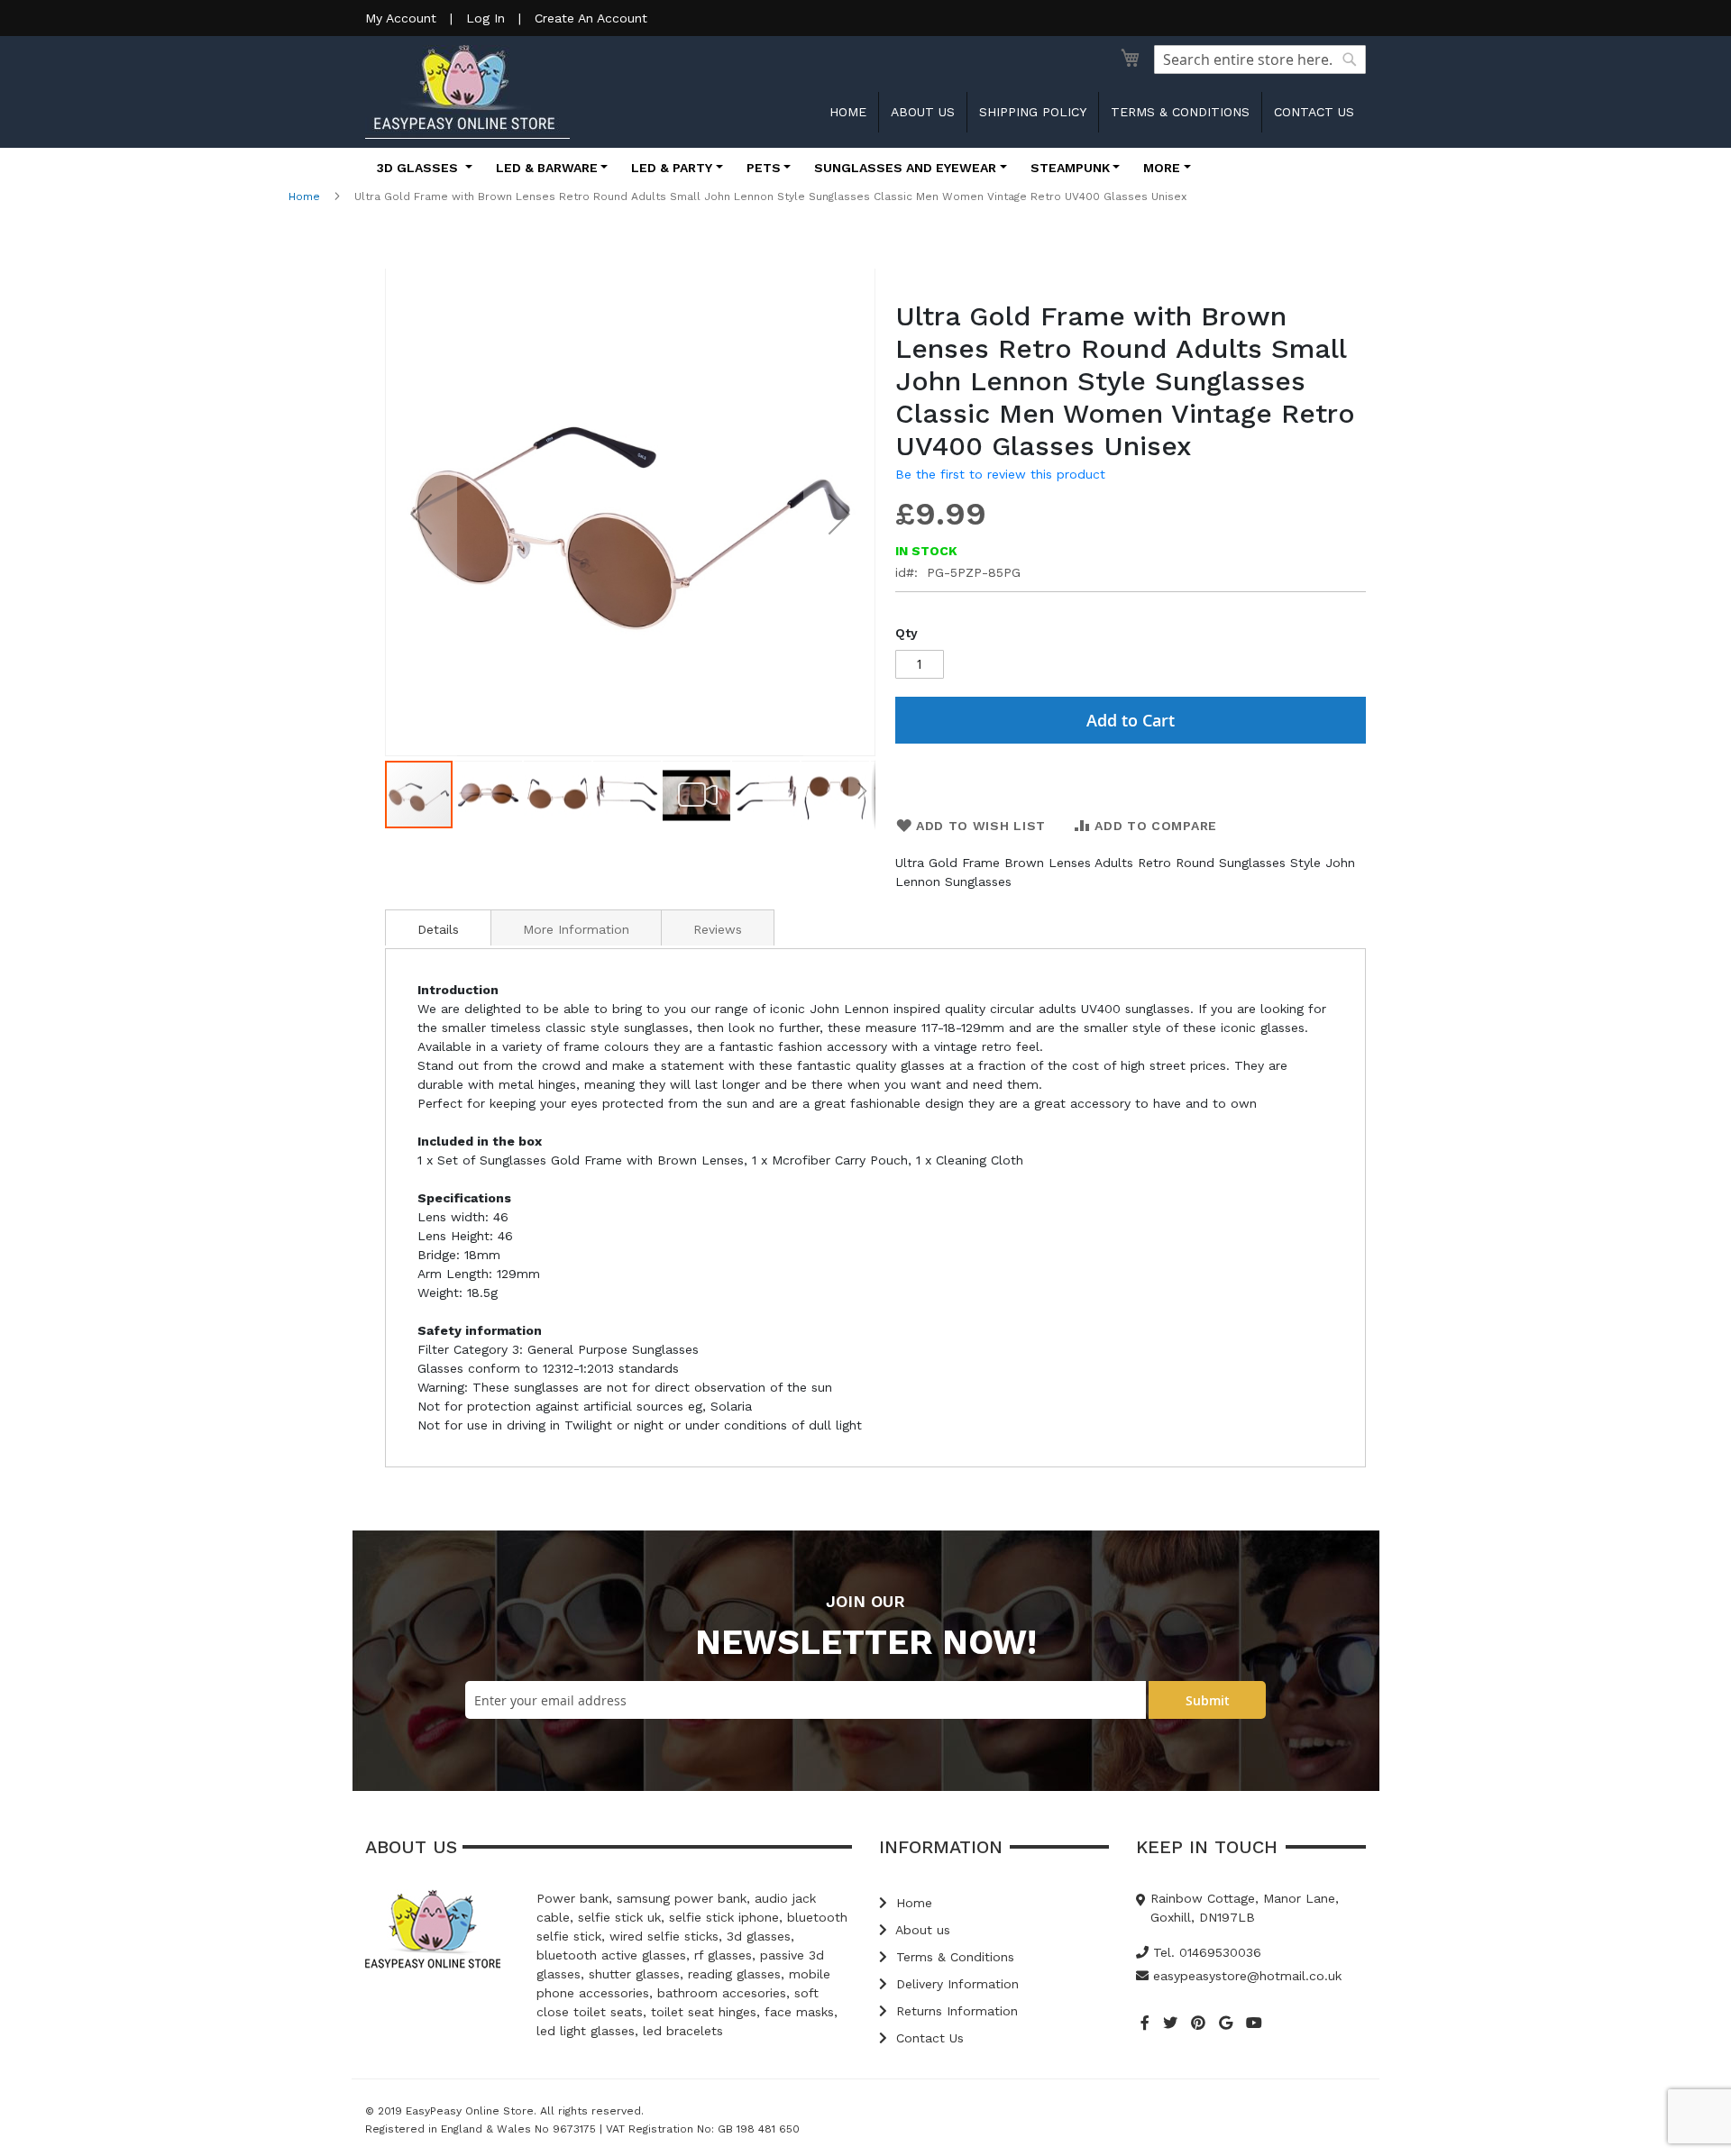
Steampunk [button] (1070, 168)
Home (848, 112)
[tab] (438, 927)
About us (923, 112)
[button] (421, 514)
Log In (485, 18)
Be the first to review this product (1000, 474)
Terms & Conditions (1180, 112)
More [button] (1162, 168)
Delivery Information (955, 1984)
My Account (401, 18)
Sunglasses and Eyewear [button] (905, 168)
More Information (576, 929)
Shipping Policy (1033, 112)
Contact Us (928, 2038)
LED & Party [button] (672, 168)
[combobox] (1260, 59)
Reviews (718, 929)
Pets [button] (764, 168)
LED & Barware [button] (547, 168)
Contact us (1314, 112)
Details (438, 929)
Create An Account (591, 18)
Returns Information (955, 2011)
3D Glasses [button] (419, 168)
